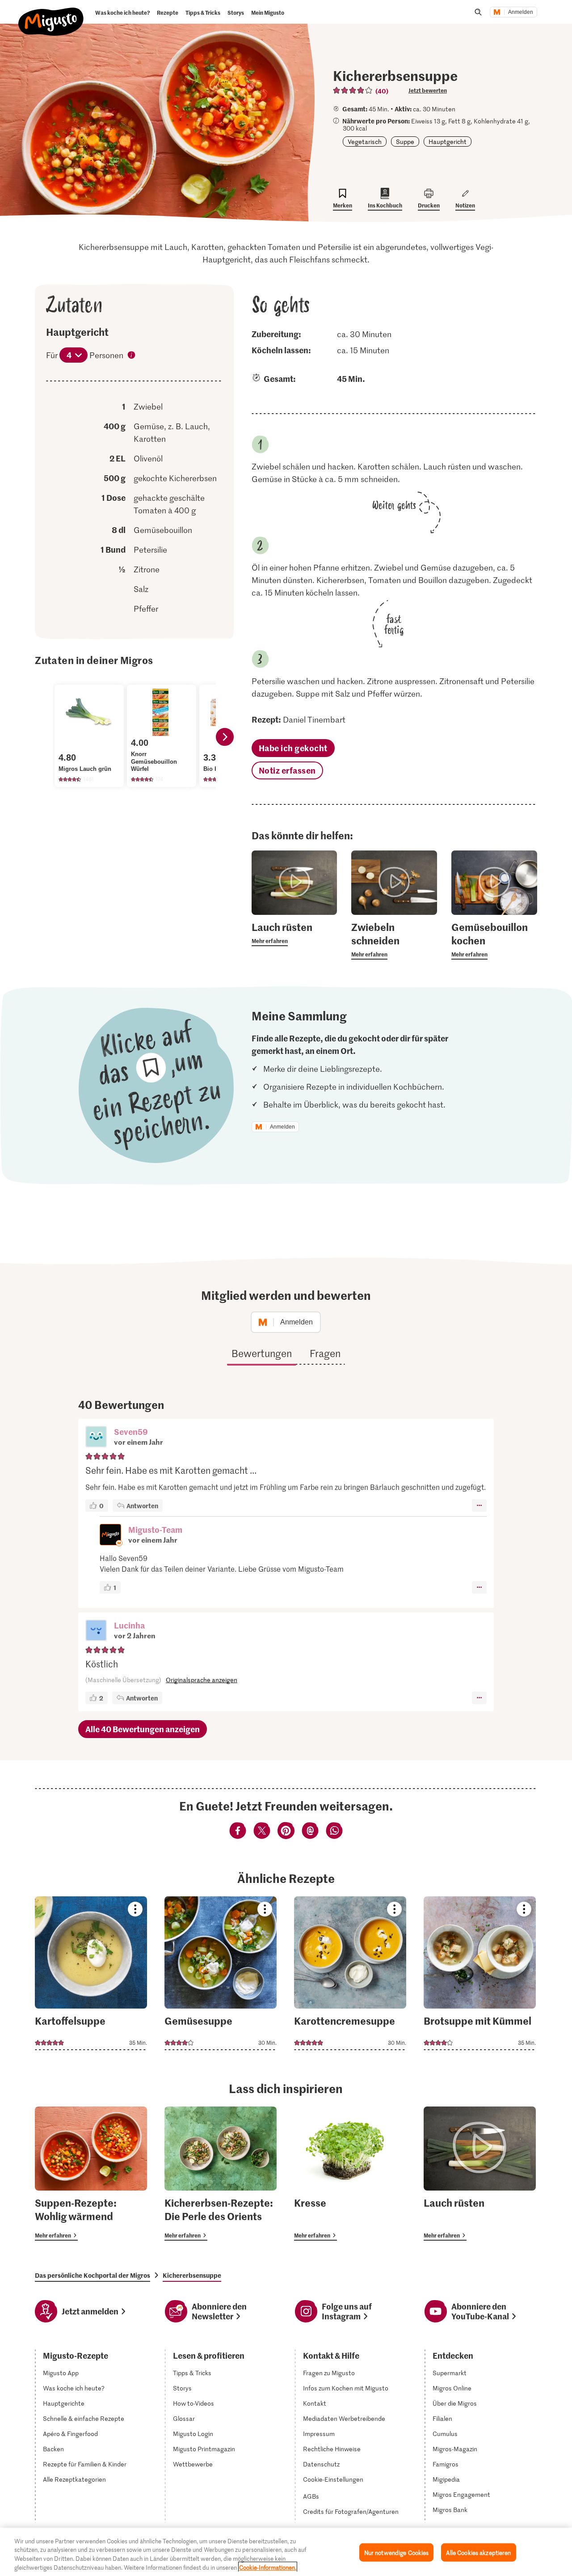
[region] (286, 2552)
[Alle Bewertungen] (353, 90)
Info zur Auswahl (132, 356)
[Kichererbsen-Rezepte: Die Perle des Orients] (221, 2174)
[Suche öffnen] (478, 12)
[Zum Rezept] (91, 1973)
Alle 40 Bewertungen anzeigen (143, 1729)
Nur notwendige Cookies (397, 2553)
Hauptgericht (448, 142)
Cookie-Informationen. (268, 2567)
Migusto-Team (155, 1529)
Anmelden (521, 12)
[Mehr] (479, 1506)
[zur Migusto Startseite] (51, 14)
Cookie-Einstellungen (333, 2479)
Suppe (405, 142)
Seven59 (131, 1432)
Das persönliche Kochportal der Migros (93, 2275)
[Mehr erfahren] (294, 933)
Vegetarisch (365, 142)
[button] (96, 1438)
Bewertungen (262, 1353)
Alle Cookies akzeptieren (478, 2553)
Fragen (325, 1353)
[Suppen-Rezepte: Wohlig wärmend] (91, 2174)
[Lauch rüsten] (480, 2174)
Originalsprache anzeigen (202, 1680)
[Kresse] (350, 2174)
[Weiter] (225, 737)
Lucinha (129, 1625)
